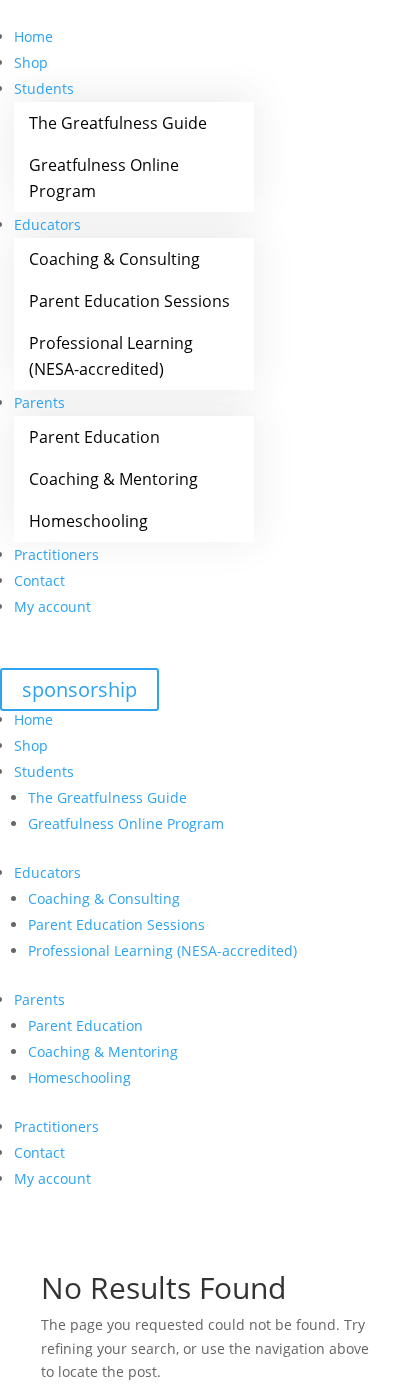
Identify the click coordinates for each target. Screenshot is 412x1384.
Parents (39, 402)
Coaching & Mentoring (113, 479)
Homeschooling (88, 521)
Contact (39, 580)
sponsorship (79, 689)
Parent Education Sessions (129, 301)
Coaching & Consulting (114, 259)
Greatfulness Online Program (104, 178)
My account (52, 606)
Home (33, 36)
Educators (47, 224)
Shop (31, 62)
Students (44, 88)
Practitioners (56, 554)
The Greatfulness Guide (118, 123)
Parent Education (94, 437)
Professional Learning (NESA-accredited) (111, 356)
